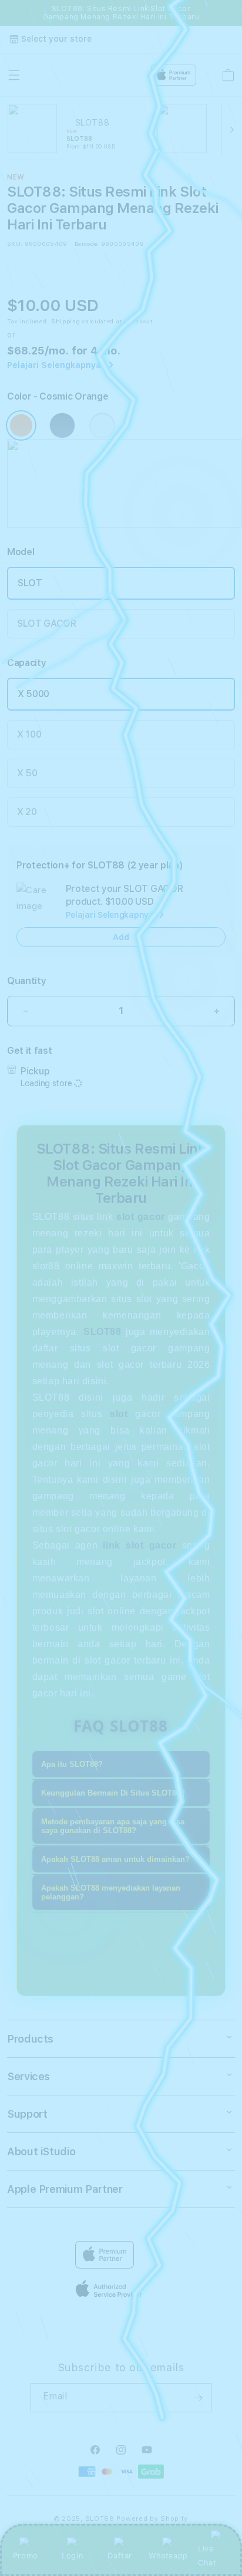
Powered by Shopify (152, 2519)
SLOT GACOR (47, 623)
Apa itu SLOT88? (72, 1764)
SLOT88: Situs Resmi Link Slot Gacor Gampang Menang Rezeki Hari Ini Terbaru (121, 13)
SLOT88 (100, 2519)
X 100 (29, 734)
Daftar (120, 2555)
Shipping (66, 321)
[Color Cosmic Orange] (21, 425)
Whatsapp (168, 2555)
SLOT (30, 583)
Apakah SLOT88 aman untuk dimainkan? (115, 1859)
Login (73, 2555)
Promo (26, 2555)
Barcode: (87, 244)
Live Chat (207, 2555)
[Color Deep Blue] (62, 425)
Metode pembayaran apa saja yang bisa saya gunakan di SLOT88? (113, 1826)
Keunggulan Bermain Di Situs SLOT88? (113, 1793)
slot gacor (141, 1217)
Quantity (26, 981)
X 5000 (33, 694)
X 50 (27, 773)
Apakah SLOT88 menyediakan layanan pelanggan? (111, 1892)
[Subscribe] (198, 2398)
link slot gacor (140, 1545)
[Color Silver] (102, 425)
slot (119, 1414)
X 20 (27, 812)
